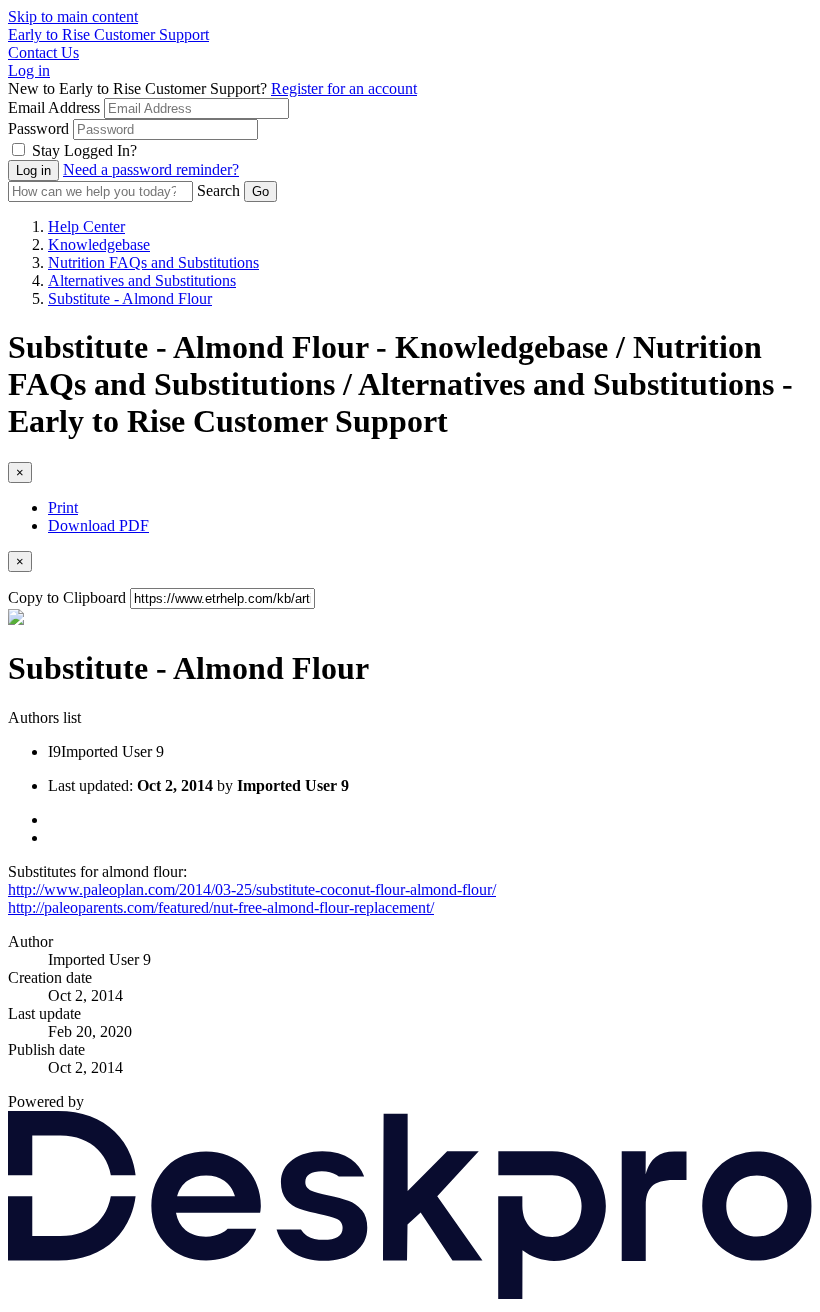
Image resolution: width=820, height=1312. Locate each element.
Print (63, 507)
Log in (29, 70)
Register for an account (344, 88)
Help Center (86, 226)
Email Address (54, 107)
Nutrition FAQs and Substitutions (153, 262)
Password (38, 128)
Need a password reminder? (151, 169)
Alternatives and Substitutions (142, 280)
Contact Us (43, 52)
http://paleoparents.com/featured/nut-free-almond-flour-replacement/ (221, 907)
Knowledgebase (99, 244)
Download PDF (98, 525)
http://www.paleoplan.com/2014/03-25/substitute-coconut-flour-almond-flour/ (252, 889)
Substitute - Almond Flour (130, 298)
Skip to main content (73, 16)
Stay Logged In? (84, 150)
